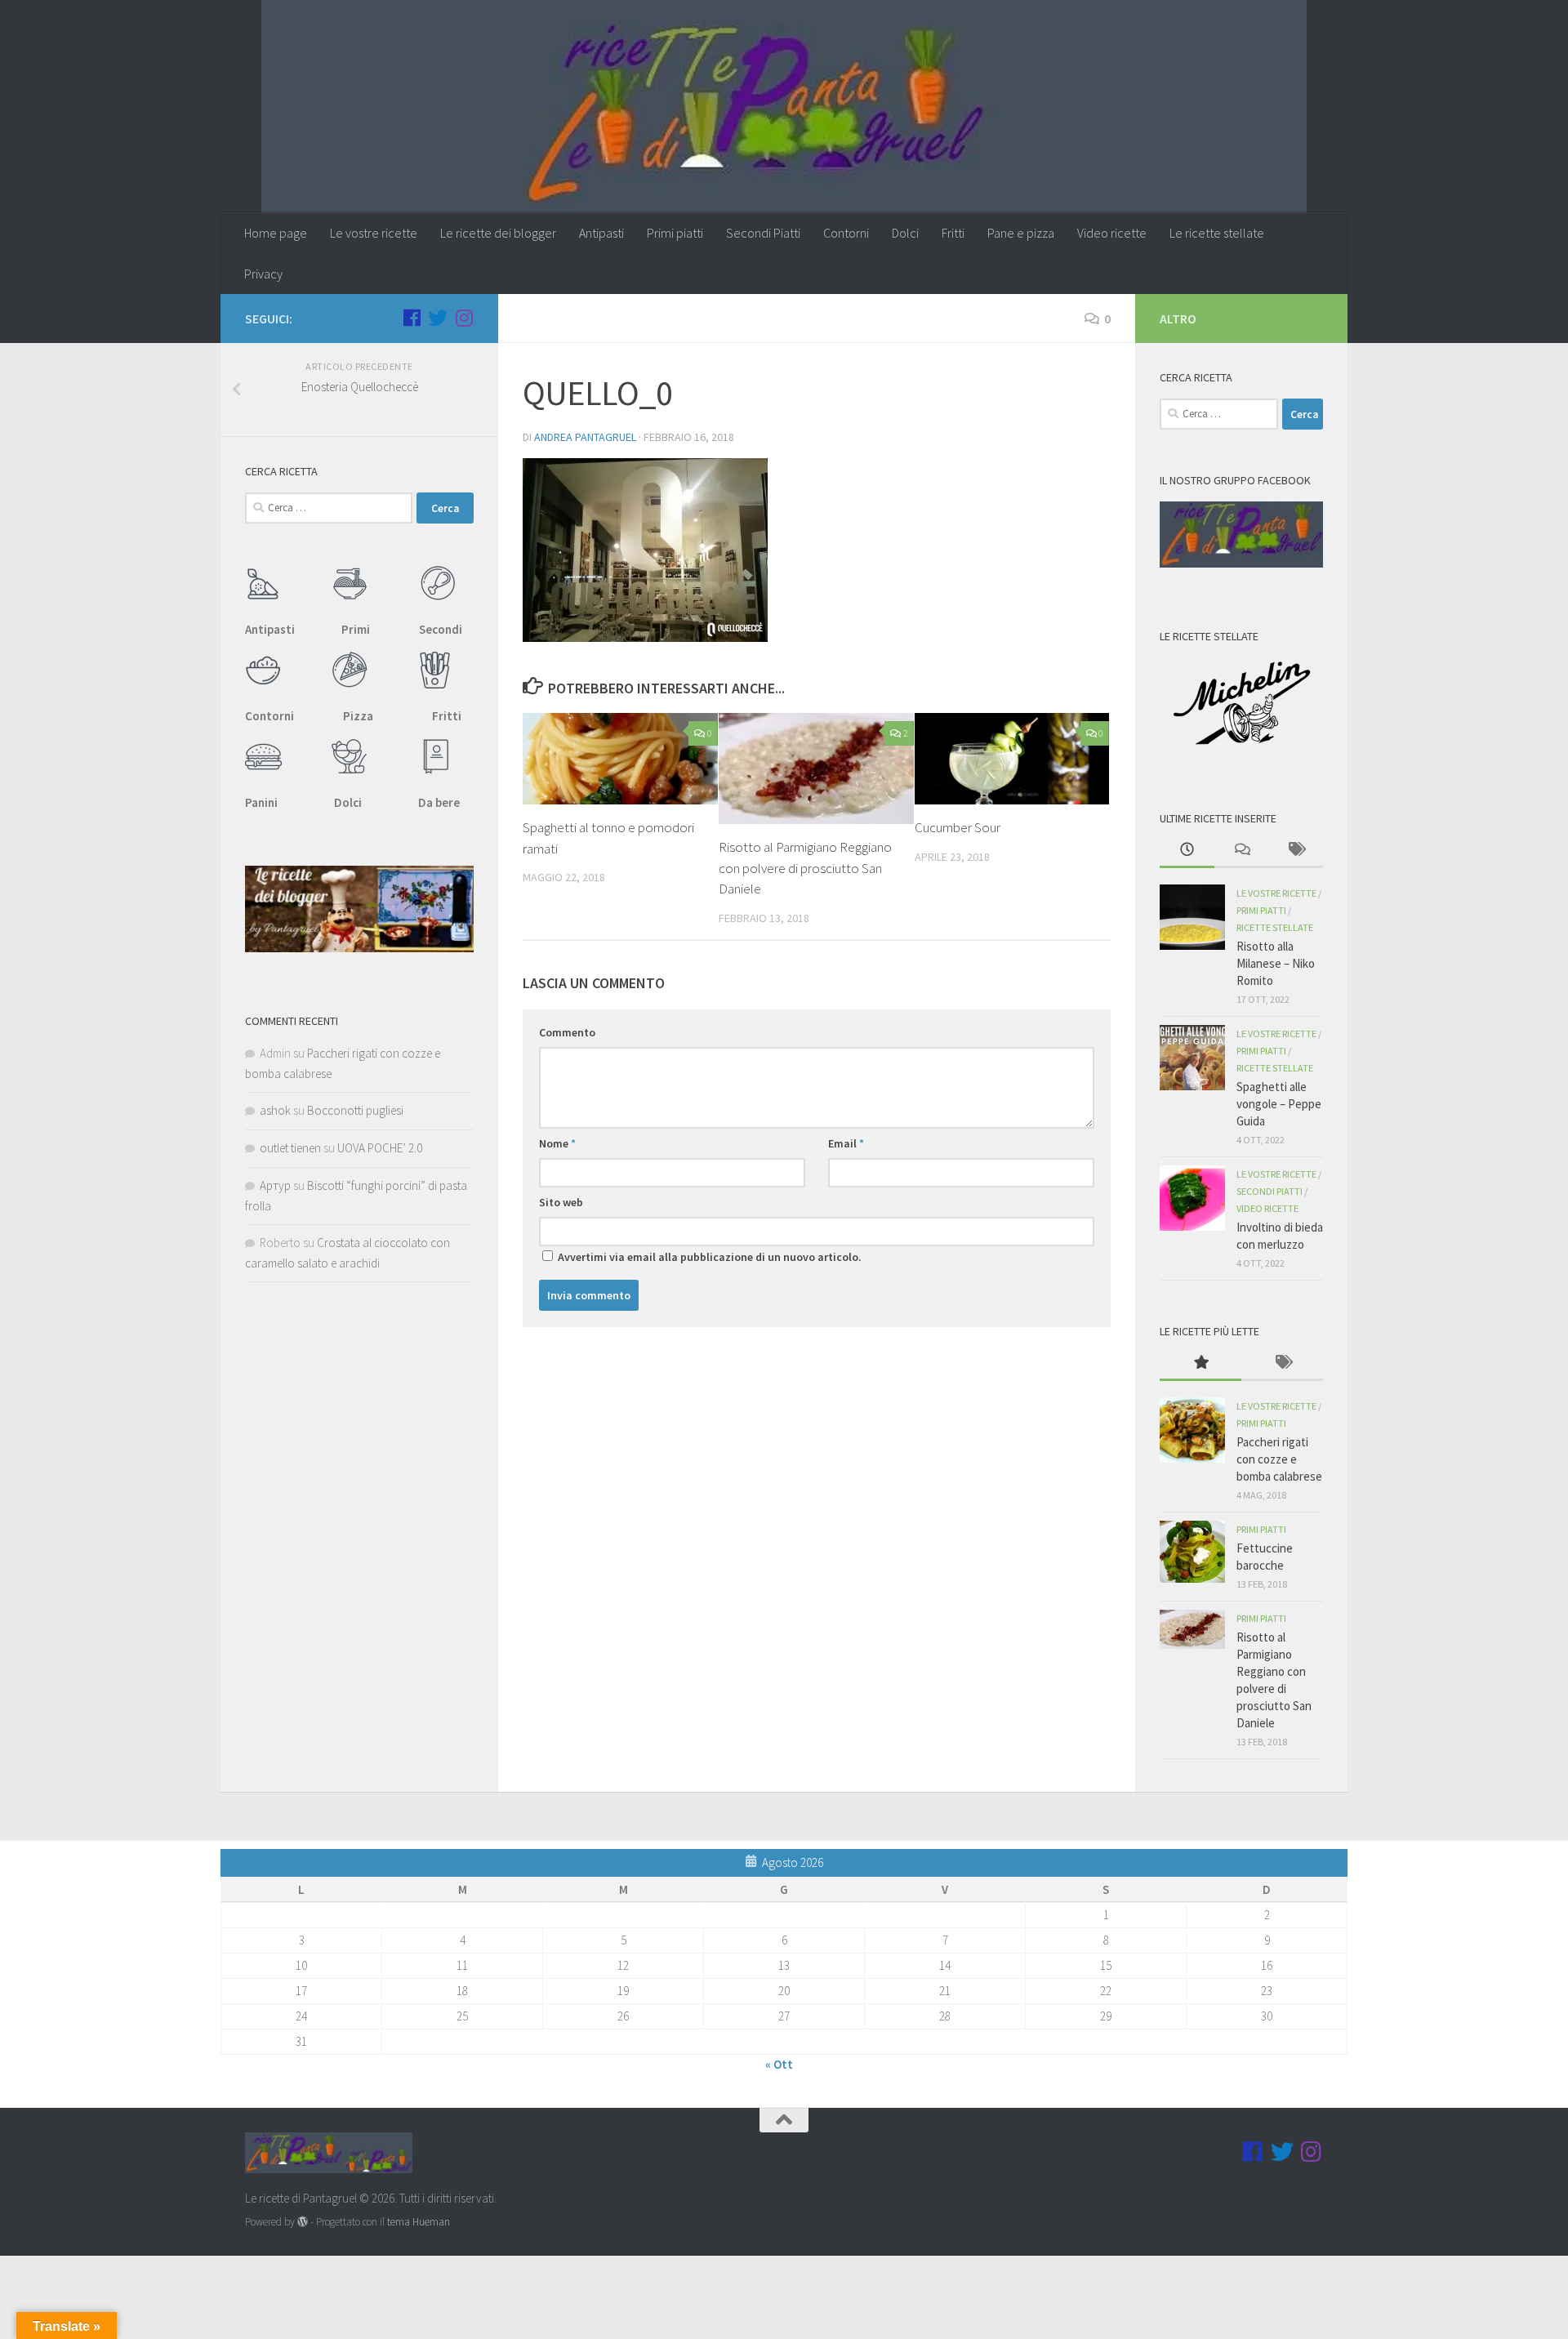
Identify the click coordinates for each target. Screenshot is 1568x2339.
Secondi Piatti (763, 233)
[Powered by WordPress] (303, 2222)
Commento (567, 1032)
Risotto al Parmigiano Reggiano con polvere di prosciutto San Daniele (805, 868)
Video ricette (1112, 233)
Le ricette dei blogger (498, 233)
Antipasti (601, 233)
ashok (275, 1110)
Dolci (905, 233)
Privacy (263, 274)
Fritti (953, 233)
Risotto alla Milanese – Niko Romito (1276, 963)
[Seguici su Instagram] (464, 318)
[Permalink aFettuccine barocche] (1192, 1552)
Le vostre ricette (374, 233)
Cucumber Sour (958, 827)
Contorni (846, 233)
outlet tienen (290, 1148)
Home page (276, 233)
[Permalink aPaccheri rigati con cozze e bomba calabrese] (1192, 1430)
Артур (275, 1185)
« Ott (779, 2064)
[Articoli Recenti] (1187, 851)
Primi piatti (675, 233)
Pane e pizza (1021, 233)
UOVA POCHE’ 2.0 (380, 1148)
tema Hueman (419, 2222)
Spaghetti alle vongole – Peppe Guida (1279, 1104)
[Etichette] (1296, 851)
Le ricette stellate (1217, 233)
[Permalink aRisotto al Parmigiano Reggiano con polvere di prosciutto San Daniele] (1192, 1629)
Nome (557, 1143)
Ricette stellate (1275, 927)
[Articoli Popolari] (1200, 1363)
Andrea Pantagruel (585, 437)
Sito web (561, 1202)
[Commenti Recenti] (1242, 851)
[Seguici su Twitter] (438, 318)
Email (846, 1143)
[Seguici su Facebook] (412, 318)
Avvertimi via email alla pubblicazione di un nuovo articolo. (710, 1257)
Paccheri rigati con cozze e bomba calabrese (1279, 1459)
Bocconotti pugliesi (355, 1110)
